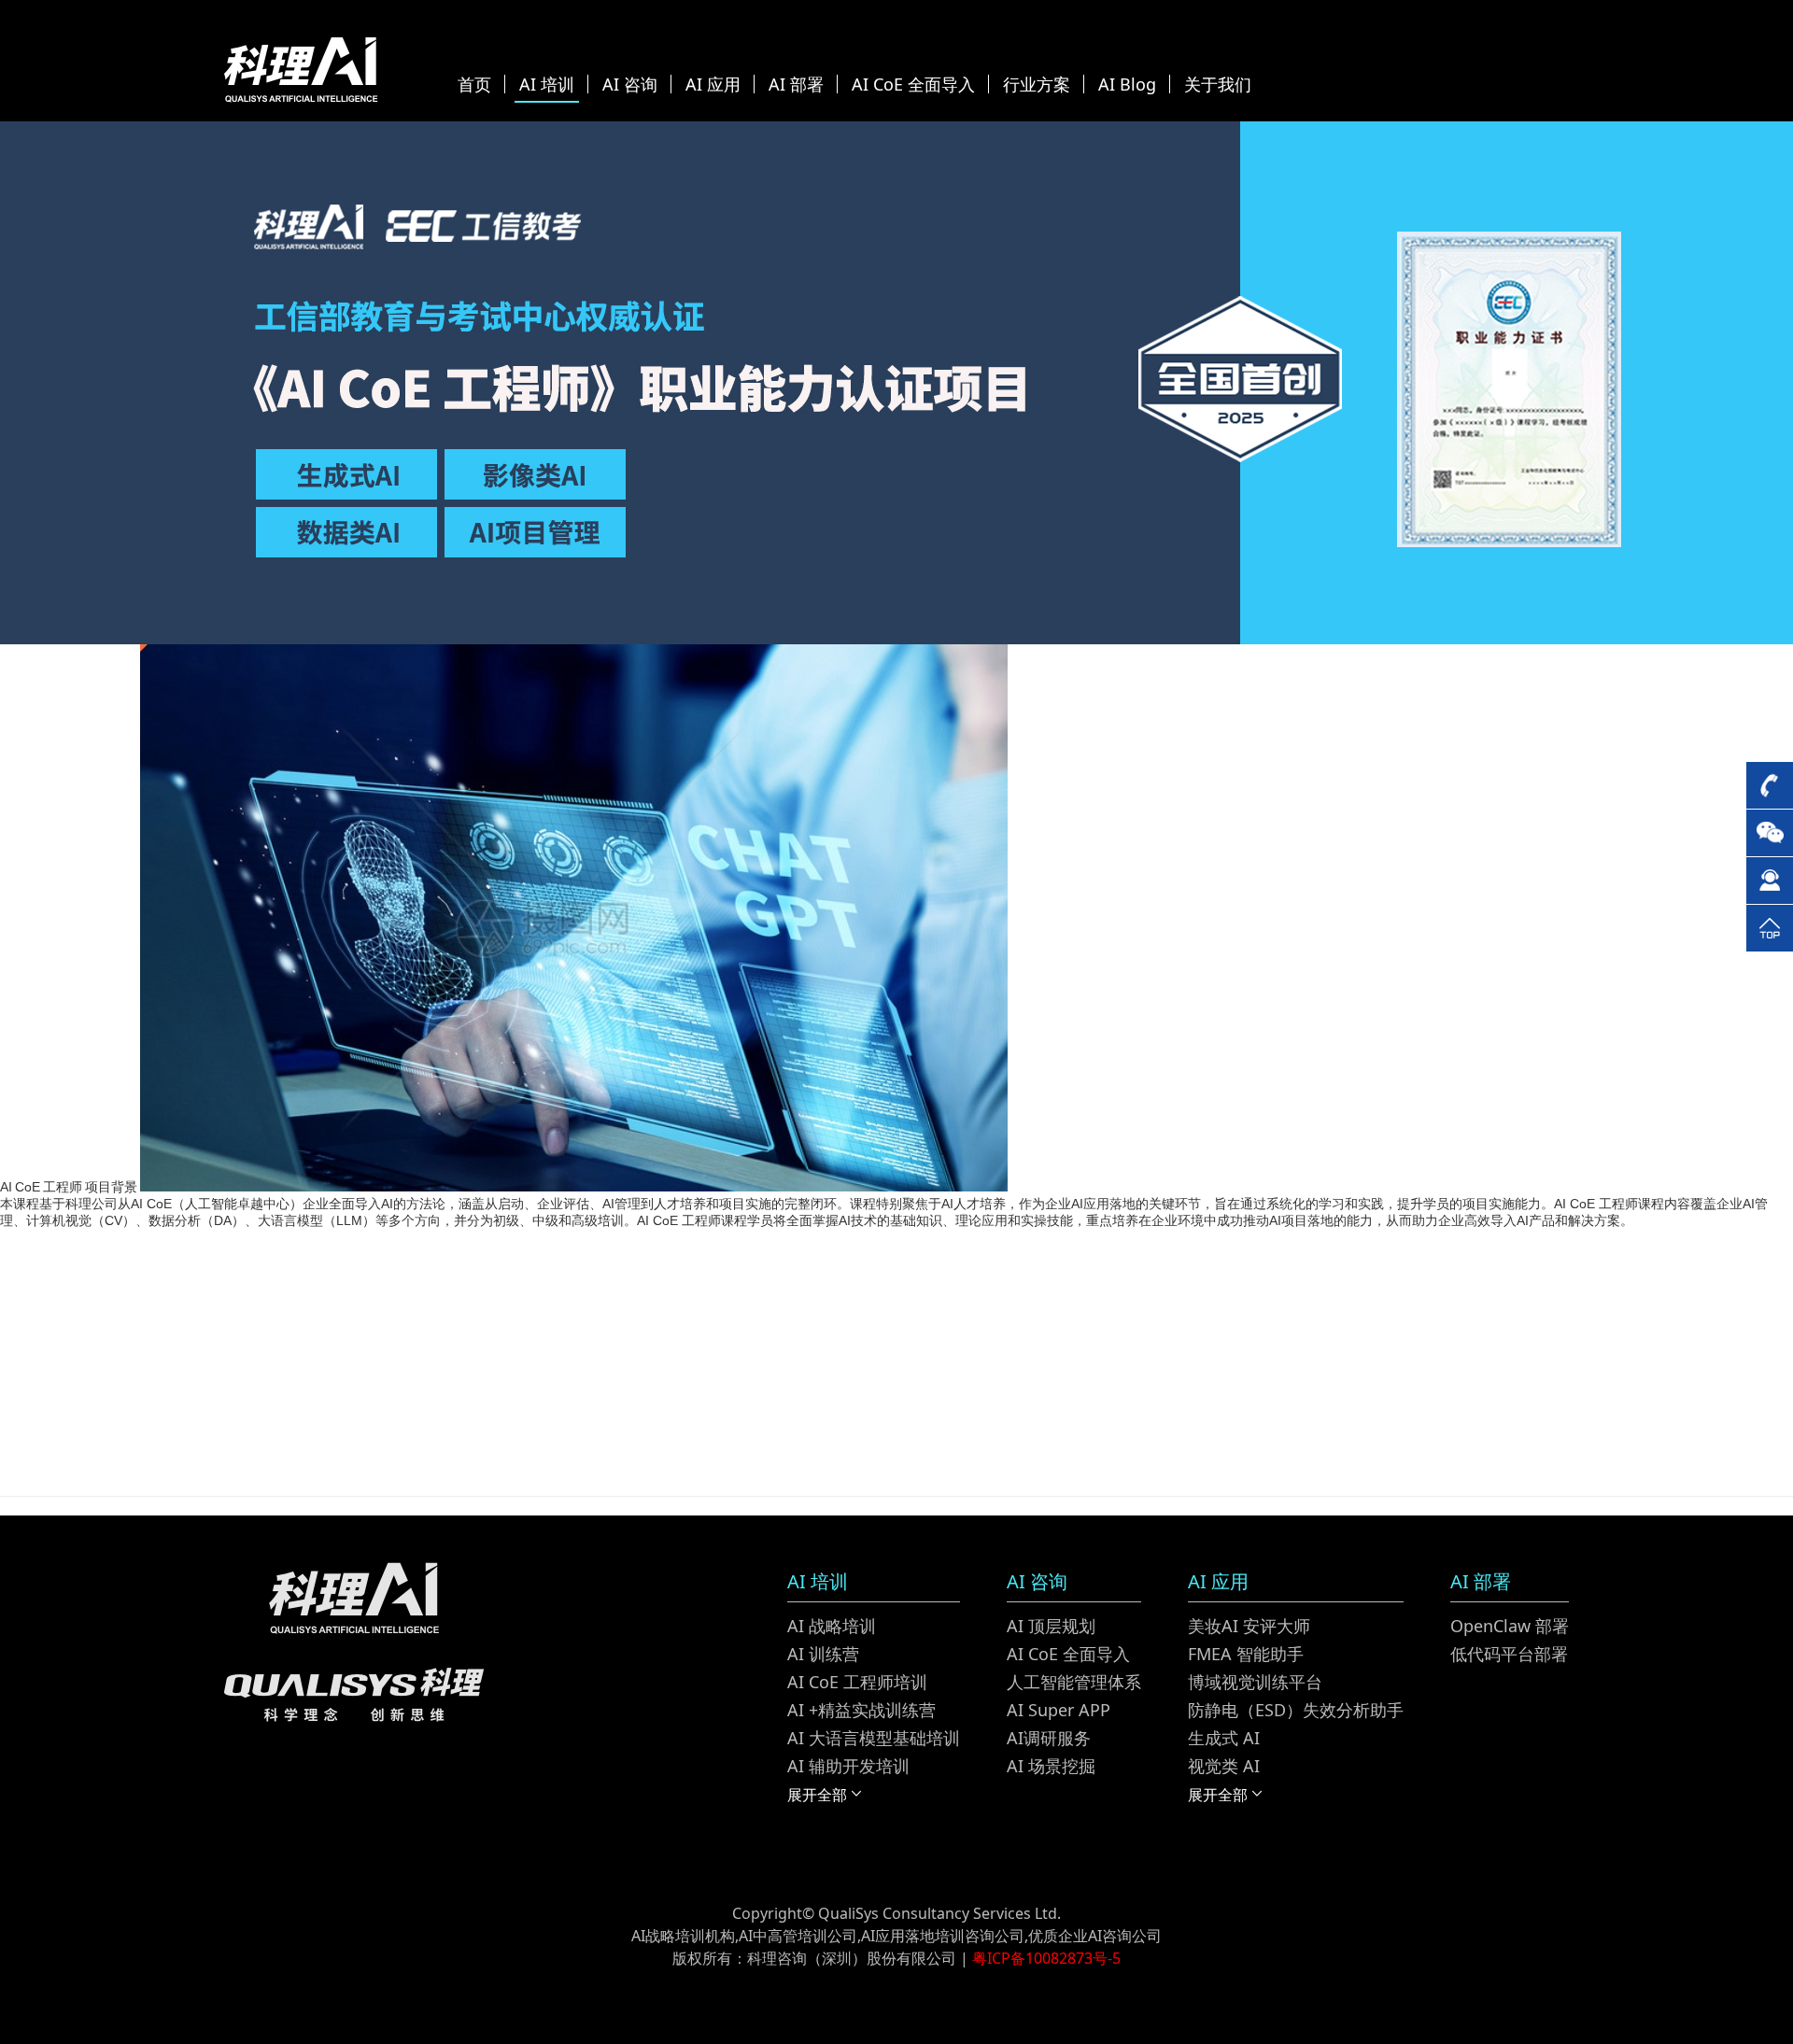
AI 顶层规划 (1051, 1626)
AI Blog (1127, 84)
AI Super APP (1059, 1710)
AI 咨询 (630, 84)
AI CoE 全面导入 (913, 84)
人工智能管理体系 (1074, 1682)
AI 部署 (796, 84)
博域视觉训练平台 (1255, 1682)
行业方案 (1037, 84)
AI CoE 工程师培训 (857, 1682)
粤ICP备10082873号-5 (1046, 1958)
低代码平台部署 (1509, 1654)
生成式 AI (1224, 1738)
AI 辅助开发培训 (848, 1766)
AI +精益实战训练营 (861, 1710)
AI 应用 (713, 84)
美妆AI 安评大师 (1249, 1626)
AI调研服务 (1049, 1738)
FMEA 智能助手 (1246, 1654)
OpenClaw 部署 (1510, 1626)
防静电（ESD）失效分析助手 (1296, 1710)
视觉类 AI (1224, 1766)
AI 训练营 (823, 1654)
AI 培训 (547, 84)
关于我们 (1218, 84)
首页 (474, 84)
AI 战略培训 (832, 1626)
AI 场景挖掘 (1051, 1766)
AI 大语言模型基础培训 (874, 1738)
